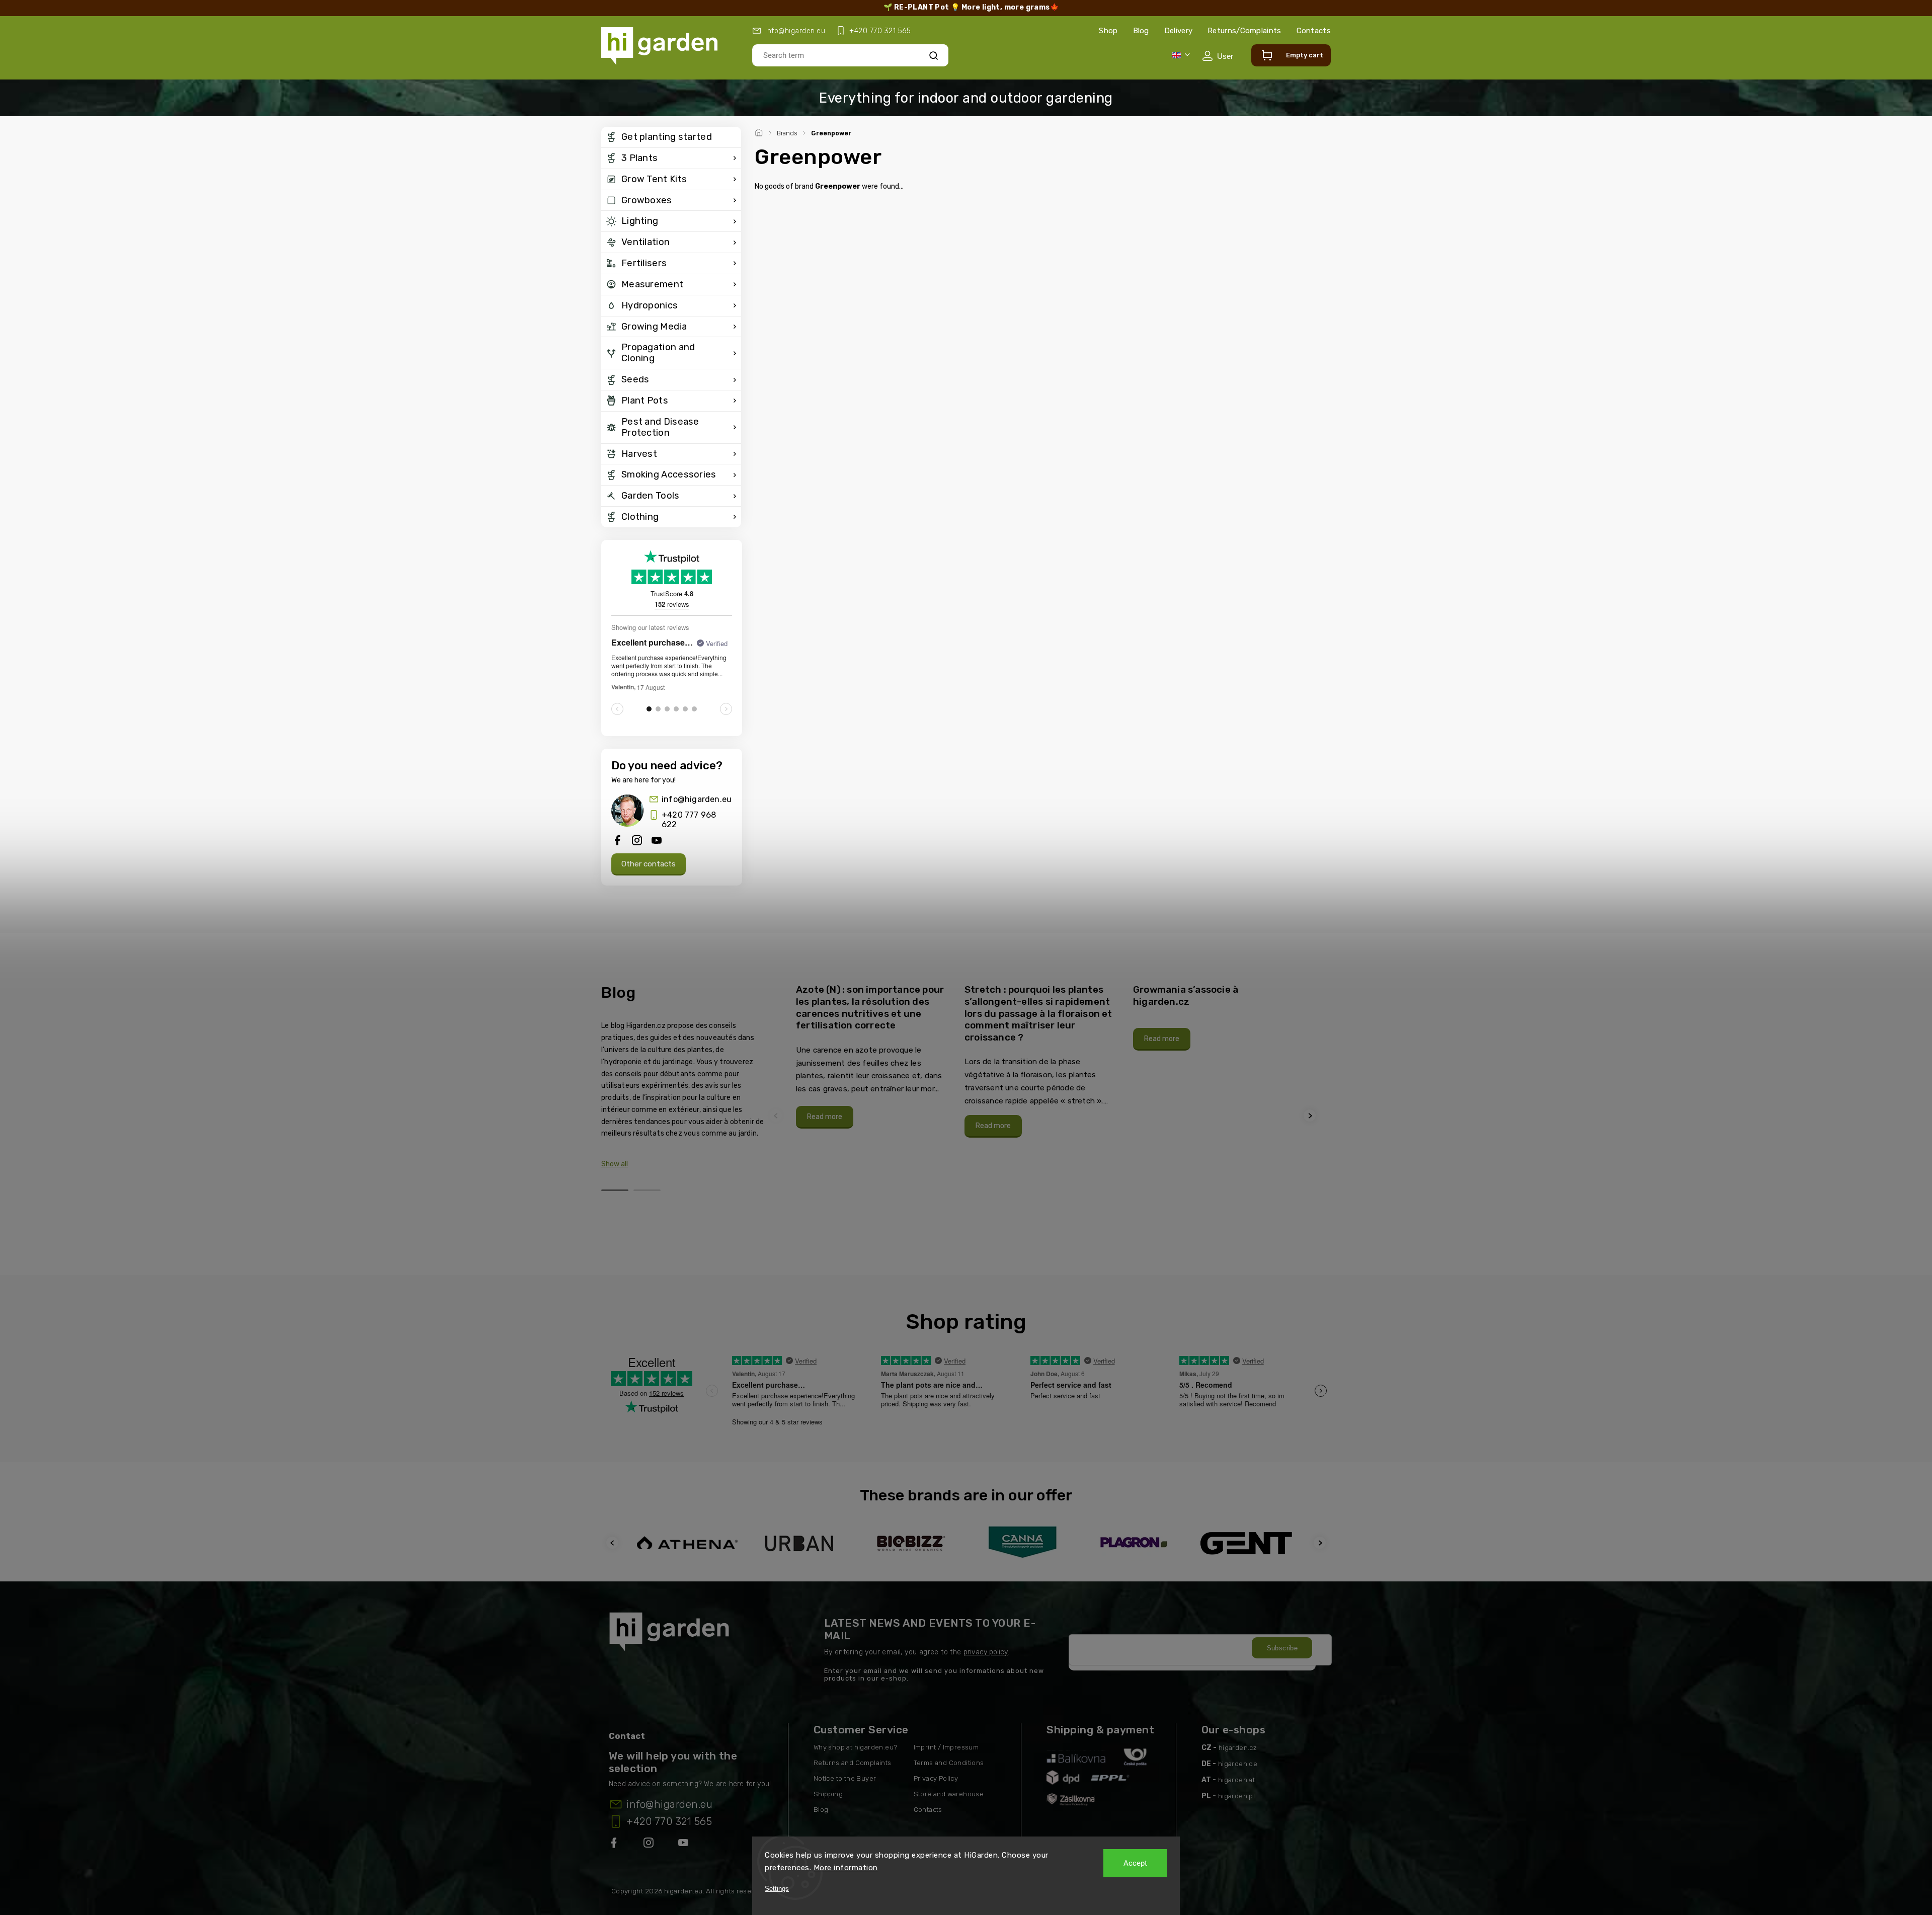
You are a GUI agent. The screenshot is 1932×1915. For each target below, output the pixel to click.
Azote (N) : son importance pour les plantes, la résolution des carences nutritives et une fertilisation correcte (870, 1007)
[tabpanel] (874, 1056)
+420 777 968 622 (689, 820)
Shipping (828, 1794)
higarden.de (1238, 1764)
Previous (777, 1116)
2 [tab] (647, 1190)
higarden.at (1236, 1780)
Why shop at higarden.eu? (856, 1747)
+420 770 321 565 (669, 1821)
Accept (1135, 1863)
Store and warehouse (949, 1794)
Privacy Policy (936, 1778)
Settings (777, 1889)
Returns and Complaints (853, 1763)
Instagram (650, 1845)
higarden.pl (1236, 1796)
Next (1311, 1116)
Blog (1141, 31)
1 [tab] (615, 1190)
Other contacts (649, 864)
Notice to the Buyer (845, 1778)
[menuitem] (671, 137)
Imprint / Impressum (946, 1747)
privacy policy (986, 1652)
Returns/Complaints (1244, 31)
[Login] (1218, 56)
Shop (1108, 31)
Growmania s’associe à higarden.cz (1186, 995)
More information (846, 1868)
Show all (615, 1164)
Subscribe (1282, 1648)
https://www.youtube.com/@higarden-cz (687, 1845)
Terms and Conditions (949, 1763)
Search (934, 55)
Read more (825, 1117)
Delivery (1178, 31)
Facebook (615, 1845)
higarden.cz (1238, 1748)
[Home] (760, 131)
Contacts (1314, 31)
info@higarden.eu (697, 799)
